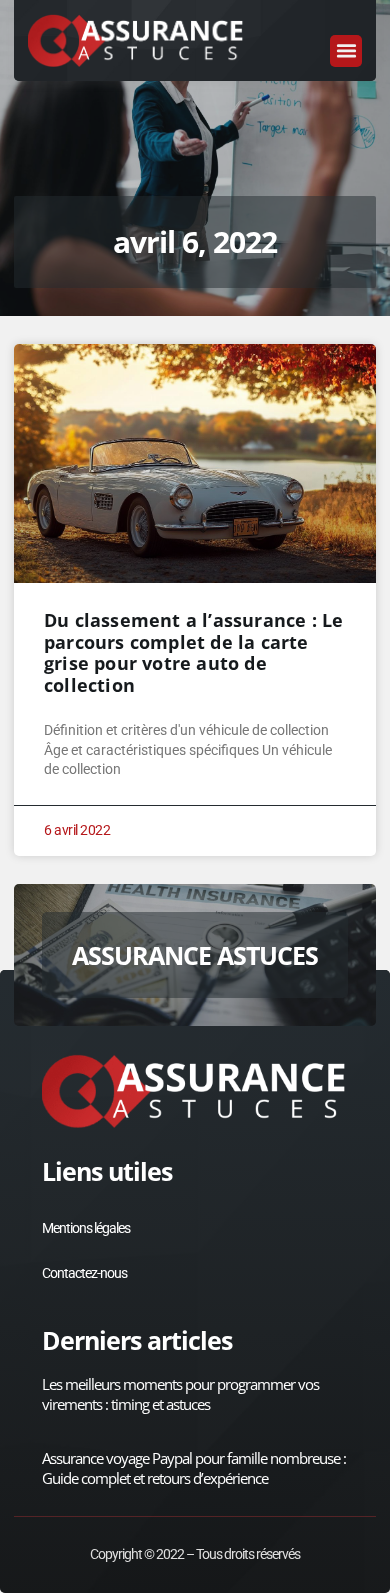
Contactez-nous (84, 1273)
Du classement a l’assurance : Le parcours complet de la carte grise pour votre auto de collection (193, 652)
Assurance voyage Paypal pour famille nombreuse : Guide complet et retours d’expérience (194, 1468)
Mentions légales (86, 1228)
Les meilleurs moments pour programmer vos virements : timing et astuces (180, 1394)
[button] (346, 51)
